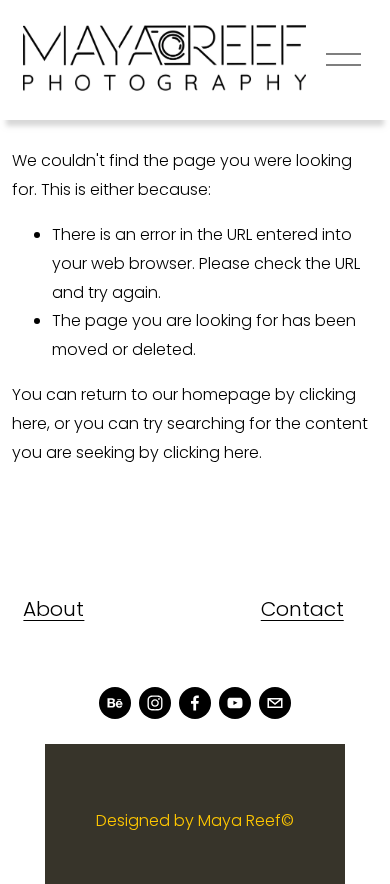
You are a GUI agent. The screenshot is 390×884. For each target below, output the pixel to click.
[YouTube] (235, 703)
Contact (302, 609)
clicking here (211, 452)
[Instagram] (155, 703)
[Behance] (115, 703)
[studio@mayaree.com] (275, 703)
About (53, 609)
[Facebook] (195, 703)
